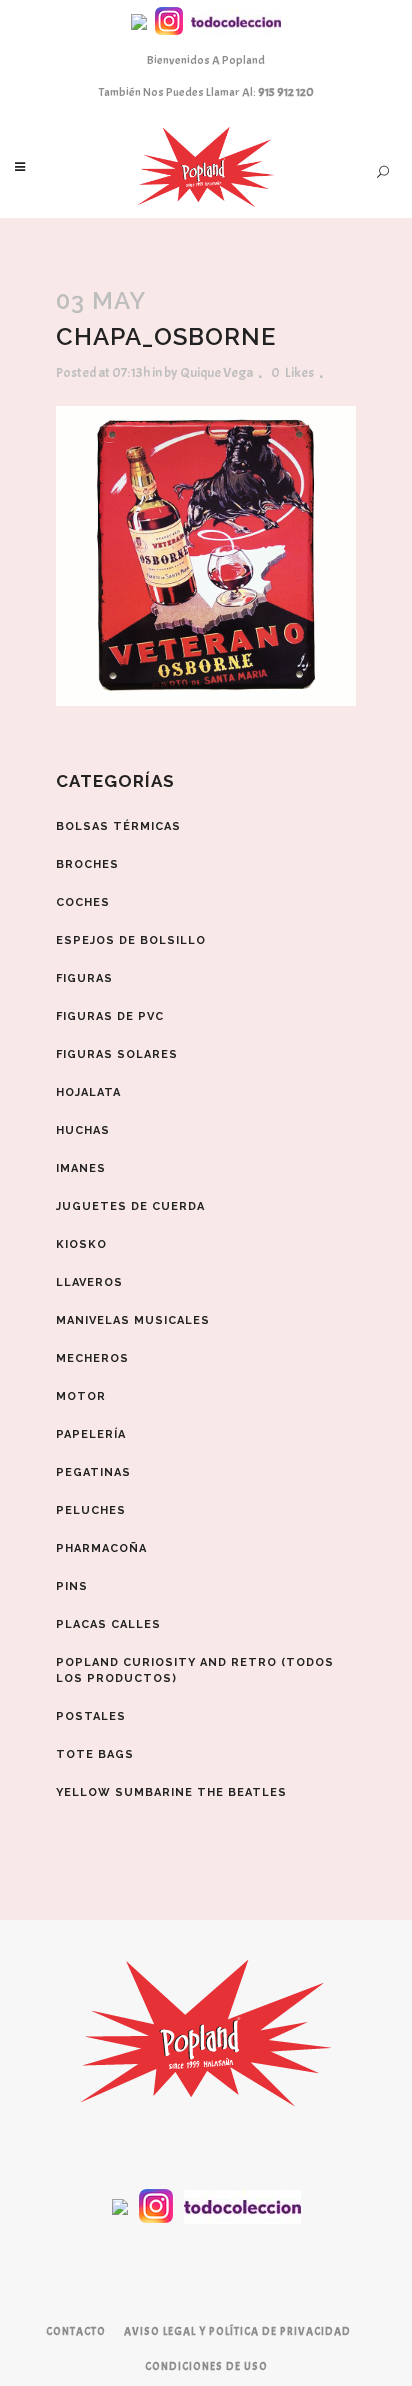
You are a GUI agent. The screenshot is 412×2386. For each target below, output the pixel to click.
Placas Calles (108, 1624)
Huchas (83, 1130)
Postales (91, 1716)
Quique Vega (216, 372)
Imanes (81, 1168)
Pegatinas (93, 1472)
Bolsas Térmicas (118, 826)
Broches (87, 864)
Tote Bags (95, 1754)
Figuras (84, 978)
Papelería (91, 1434)
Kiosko (81, 1244)
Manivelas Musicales (133, 1320)
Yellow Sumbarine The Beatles (171, 1792)
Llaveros (89, 1282)
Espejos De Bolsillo (131, 940)
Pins (72, 1586)
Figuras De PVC (110, 1016)
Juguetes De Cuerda (130, 1206)
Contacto (76, 2331)
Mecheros (92, 1358)
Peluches (91, 1510)
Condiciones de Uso (206, 2366)
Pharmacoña (101, 1548)
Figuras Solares (117, 1054)
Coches (83, 902)
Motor (81, 1396)
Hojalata (88, 1092)
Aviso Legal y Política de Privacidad (237, 2331)
